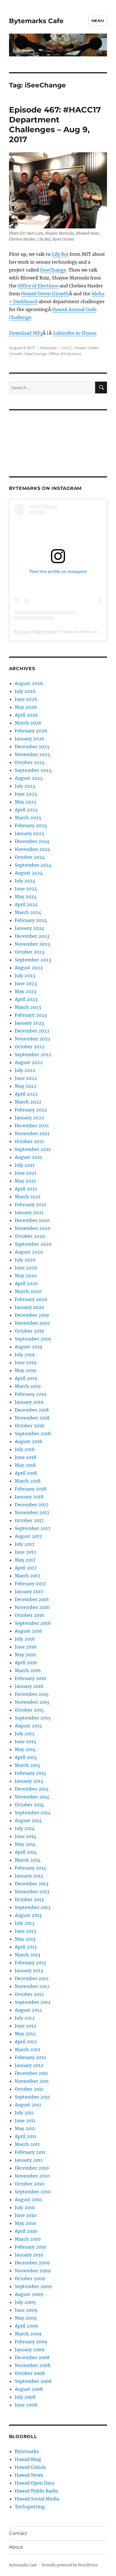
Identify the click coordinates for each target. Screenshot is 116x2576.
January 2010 (29, 2255)
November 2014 (32, 1797)
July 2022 (25, 1070)
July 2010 (25, 2207)
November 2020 (33, 1228)
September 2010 (33, 2192)
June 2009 (26, 2310)
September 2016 (33, 1623)
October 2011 (29, 2089)
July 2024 (25, 881)
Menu (98, 21)
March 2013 (27, 1955)
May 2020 (26, 1276)
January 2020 (29, 1307)
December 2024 (32, 841)
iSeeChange (53, 270)
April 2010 (26, 2231)
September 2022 (33, 1054)
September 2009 (33, 2286)
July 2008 (25, 2397)
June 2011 (25, 2121)
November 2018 (32, 1418)
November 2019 (32, 1323)
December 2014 (32, 1789)
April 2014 (26, 1852)
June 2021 (25, 1173)
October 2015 (29, 1710)
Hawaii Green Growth (45, 294)
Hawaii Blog (28, 2459)
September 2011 (32, 2097)
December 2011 (31, 2073)
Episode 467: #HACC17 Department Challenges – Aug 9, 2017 (55, 125)
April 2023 (26, 999)
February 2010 (30, 2247)
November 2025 (33, 754)
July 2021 (25, 1165)
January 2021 (29, 1212)
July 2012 (25, 2018)
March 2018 (28, 1481)
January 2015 (29, 1781)
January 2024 (29, 928)
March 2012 (28, 2049)
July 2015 (25, 1734)
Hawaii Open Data (34, 2483)
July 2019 (25, 1355)
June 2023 (26, 983)
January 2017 (29, 1591)
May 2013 (25, 1939)
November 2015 (32, 1702)
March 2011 (27, 2144)
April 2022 (26, 1094)
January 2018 (29, 1497)
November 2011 (32, 2081)
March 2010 (28, 2239)
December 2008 (32, 2357)
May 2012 (25, 2034)
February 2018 (30, 1489)
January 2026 (30, 739)
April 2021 (26, 1189)
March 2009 (28, 2334)
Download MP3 (26, 333)
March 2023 (28, 1007)
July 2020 (25, 1260)
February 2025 (31, 825)
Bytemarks (27, 2451)
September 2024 (33, 865)
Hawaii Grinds (30, 2467)
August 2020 (29, 1252)
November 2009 (33, 2271)
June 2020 (26, 1268)
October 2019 (29, 1331)
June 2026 (26, 699)
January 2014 (29, 1876)
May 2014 (25, 1844)
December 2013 (32, 1884)
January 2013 (29, 1970)
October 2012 (29, 1994)
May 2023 (25, 991)
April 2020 (26, 1283)
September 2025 (33, 770)
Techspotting (30, 2507)
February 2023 (31, 1015)
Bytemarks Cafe (36, 21)
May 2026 (26, 707)
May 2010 (25, 2223)
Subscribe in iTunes (75, 333)
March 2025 (28, 818)
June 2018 (25, 1457)
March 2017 (27, 1576)
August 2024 (29, 873)
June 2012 (25, 2026)
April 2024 (26, 904)
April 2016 (26, 1663)
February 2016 (31, 1678)
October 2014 (29, 1805)
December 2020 (32, 1220)
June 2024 (26, 889)
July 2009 (25, 2302)
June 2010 (25, 2215)
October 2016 (29, 1615)
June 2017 (25, 1552)
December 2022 (32, 1031)
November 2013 (32, 1892)
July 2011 (24, 2113)
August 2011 (28, 2105)
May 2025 (26, 802)
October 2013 (29, 1899)
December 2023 (32, 936)
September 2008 (33, 2381)
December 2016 (32, 1599)
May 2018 (25, 1465)
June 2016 (26, 1647)
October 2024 (30, 857)
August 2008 (29, 2389)
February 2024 (31, 920)
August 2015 (28, 1726)
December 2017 (32, 1505)
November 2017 (32, 1512)
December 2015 (32, 1694)
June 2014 (25, 1836)
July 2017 (24, 1544)
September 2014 (33, 1813)
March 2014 (28, 1860)
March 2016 (28, 1670)
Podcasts (48, 348)
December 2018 (32, 1410)
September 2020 (33, 1244)
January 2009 (30, 2350)
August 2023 (29, 968)
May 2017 (25, 1560)
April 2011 (25, 2136)
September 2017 (33, 1528)
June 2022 (26, 1078)
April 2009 (26, 2326)
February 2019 (31, 1394)
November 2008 (33, 2365)
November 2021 (32, 1133)
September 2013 (33, 1907)
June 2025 (26, 794)
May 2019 (25, 1370)
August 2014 (28, 1820)
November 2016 (32, 1607)
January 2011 (29, 2160)
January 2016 (29, 1686)
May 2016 (25, 1655)
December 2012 (32, 1978)
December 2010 (32, 2168)
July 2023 (25, 976)
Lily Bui (60, 254)
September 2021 (33, 1149)
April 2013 (26, 1947)
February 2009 (31, 2342)
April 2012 (26, 2042)
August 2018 (28, 1441)
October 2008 (30, 2373)
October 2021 (29, 1141)
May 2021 (25, 1181)
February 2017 (30, 1584)
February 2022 (31, 1110)
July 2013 (24, 1923)
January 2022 (29, 1118)
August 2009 (29, 2294)
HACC (67, 348)
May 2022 (26, 1086)
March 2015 (28, 1765)
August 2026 (29, 683)
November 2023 (32, 944)
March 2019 (28, 1386)
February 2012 (30, 2057)
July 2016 (25, 1639)
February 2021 (30, 1205)
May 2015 (25, 1749)
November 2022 (33, 1039)
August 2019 (28, 1347)
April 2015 (26, 1757)
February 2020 (31, 1299)
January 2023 (29, 1023)
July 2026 (25, 691)
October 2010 (29, 2184)
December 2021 (32, 1126)
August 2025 (29, 778)
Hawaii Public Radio (36, 2491)
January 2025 (29, 833)
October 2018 (29, 1426)
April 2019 (26, 1378)
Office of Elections (38, 286)
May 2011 (25, 2128)
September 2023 (33, 960)
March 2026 (28, 723)
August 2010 (28, 2199)
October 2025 (30, 762)
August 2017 (28, 1536)
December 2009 (32, 2263)
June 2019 (26, 1362)
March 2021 (28, 1197)
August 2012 (28, 2010)
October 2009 (30, 2278)
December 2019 (32, 1315)
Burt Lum (22, 631)
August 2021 (28, 1157)
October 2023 (30, 952)
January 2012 (29, 2065)
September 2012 (33, 2002)
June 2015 (25, 1741)
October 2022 (30, 1047)
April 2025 (26, 810)
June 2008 (26, 2405)
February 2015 (30, 1773)
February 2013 (30, 1963)
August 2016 (28, 1631)
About (16, 2547)
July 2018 (25, 1449)
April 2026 (26, 715)
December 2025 (32, 747)
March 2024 (28, 912)
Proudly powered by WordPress (70, 2565)
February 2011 (30, 2152)
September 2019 (33, 1339)
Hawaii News (29, 2475)
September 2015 (33, 1718)
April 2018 (26, 1473)
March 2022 (28, 1102)
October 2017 (29, 1520)
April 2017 (26, 1568)
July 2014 (25, 1828)
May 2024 (26, 897)
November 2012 (32, 1986)
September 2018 (33, 1434)
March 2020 (28, 1291)
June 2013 (25, 1931)
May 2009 (26, 2318)
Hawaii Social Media (37, 2499)
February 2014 (30, 1868)
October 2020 (30, 1236)
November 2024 (33, 849)
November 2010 (32, 2176)
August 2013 (28, 1915)
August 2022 (29, 1062)
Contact (18, 2533)
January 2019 (29, 1402)
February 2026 (31, 731)
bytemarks (46, 631)
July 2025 (25, 786)
